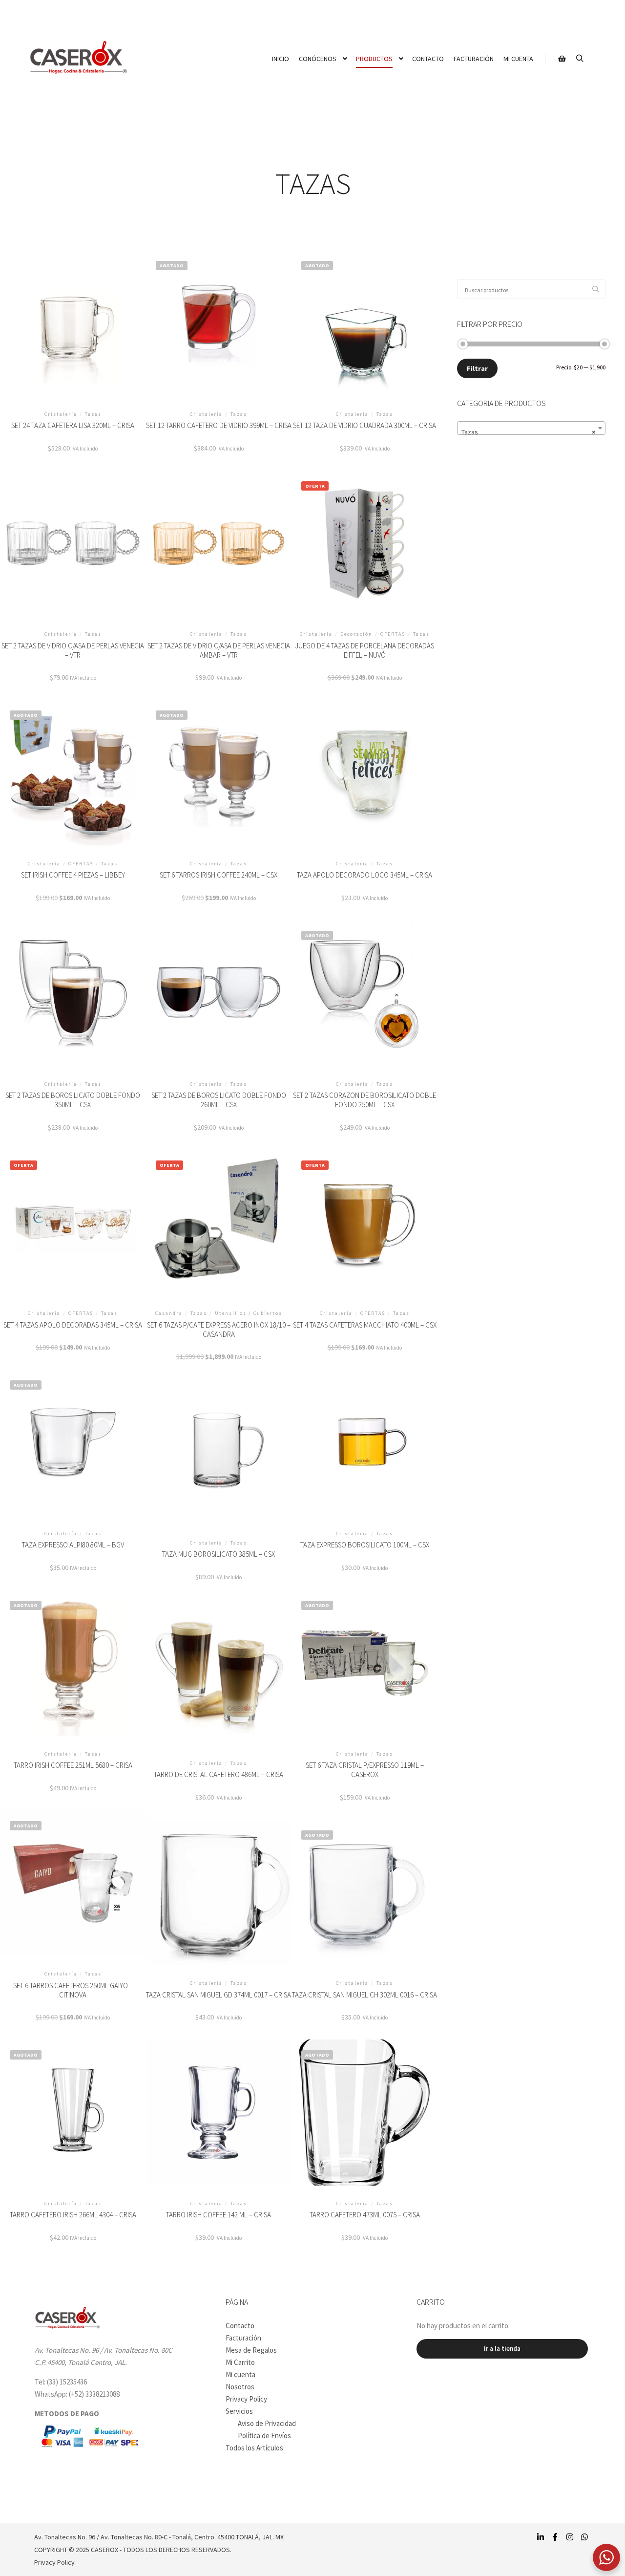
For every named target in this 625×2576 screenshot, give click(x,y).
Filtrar (477, 368)
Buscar (598, 290)
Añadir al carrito (73, 332)
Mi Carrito (240, 2362)
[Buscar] (580, 59)
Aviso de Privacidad (267, 2423)
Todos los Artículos (254, 2448)
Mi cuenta (240, 2374)
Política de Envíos (264, 2436)
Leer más (219, 332)
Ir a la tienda (502, 2349)
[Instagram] (570, 2537)
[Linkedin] (541, 2537)
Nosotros (240, 2387)
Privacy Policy (246, 2399)
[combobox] (531, 428)
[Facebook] (555, 2537)
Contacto (240, 2326)
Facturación (243, 2338)
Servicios (239, 2411)
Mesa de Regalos (251, 2350)
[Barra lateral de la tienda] (562, 59)
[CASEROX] (78, 59)
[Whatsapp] (584, 2537)
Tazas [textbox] (528, 432)
